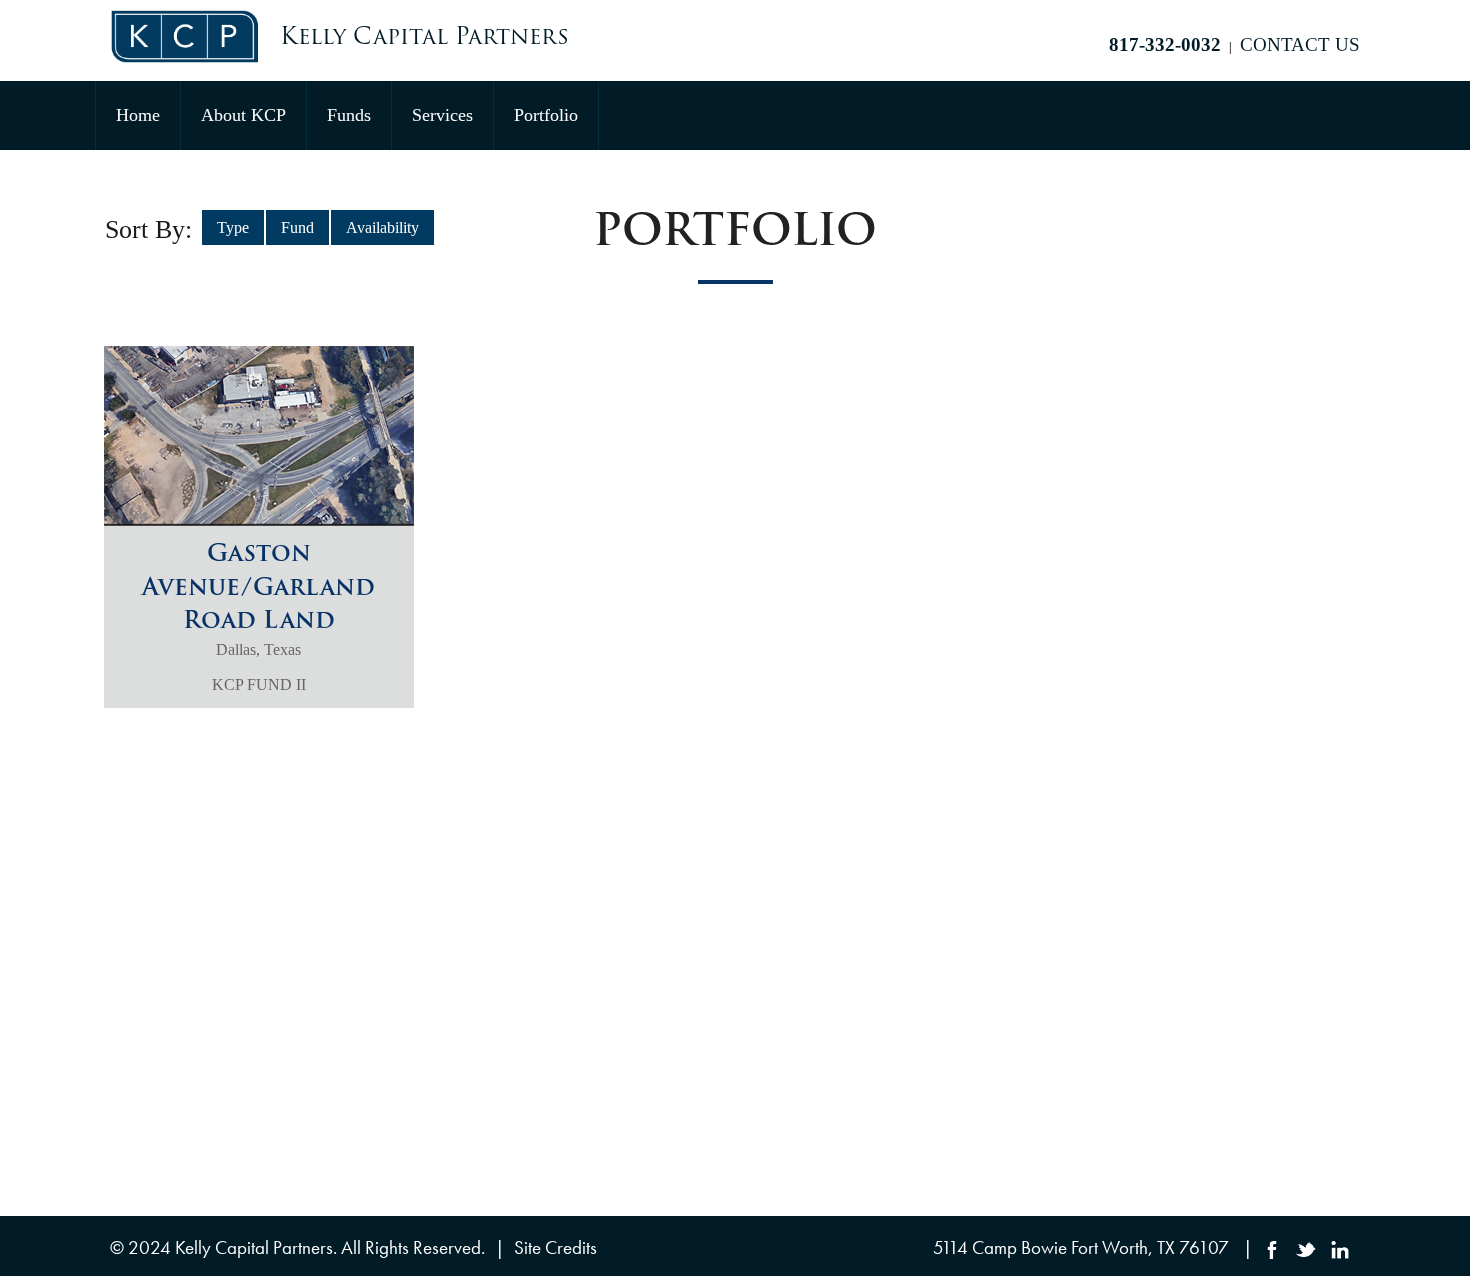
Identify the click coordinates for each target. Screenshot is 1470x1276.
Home (138, 115)
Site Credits (555, 1247)
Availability (382, 227)
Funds (349, 115)
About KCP (243, 115)
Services (442, 115)
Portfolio (546, 115)
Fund (297, 227)
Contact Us (1300, 44)
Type (233, 227)
